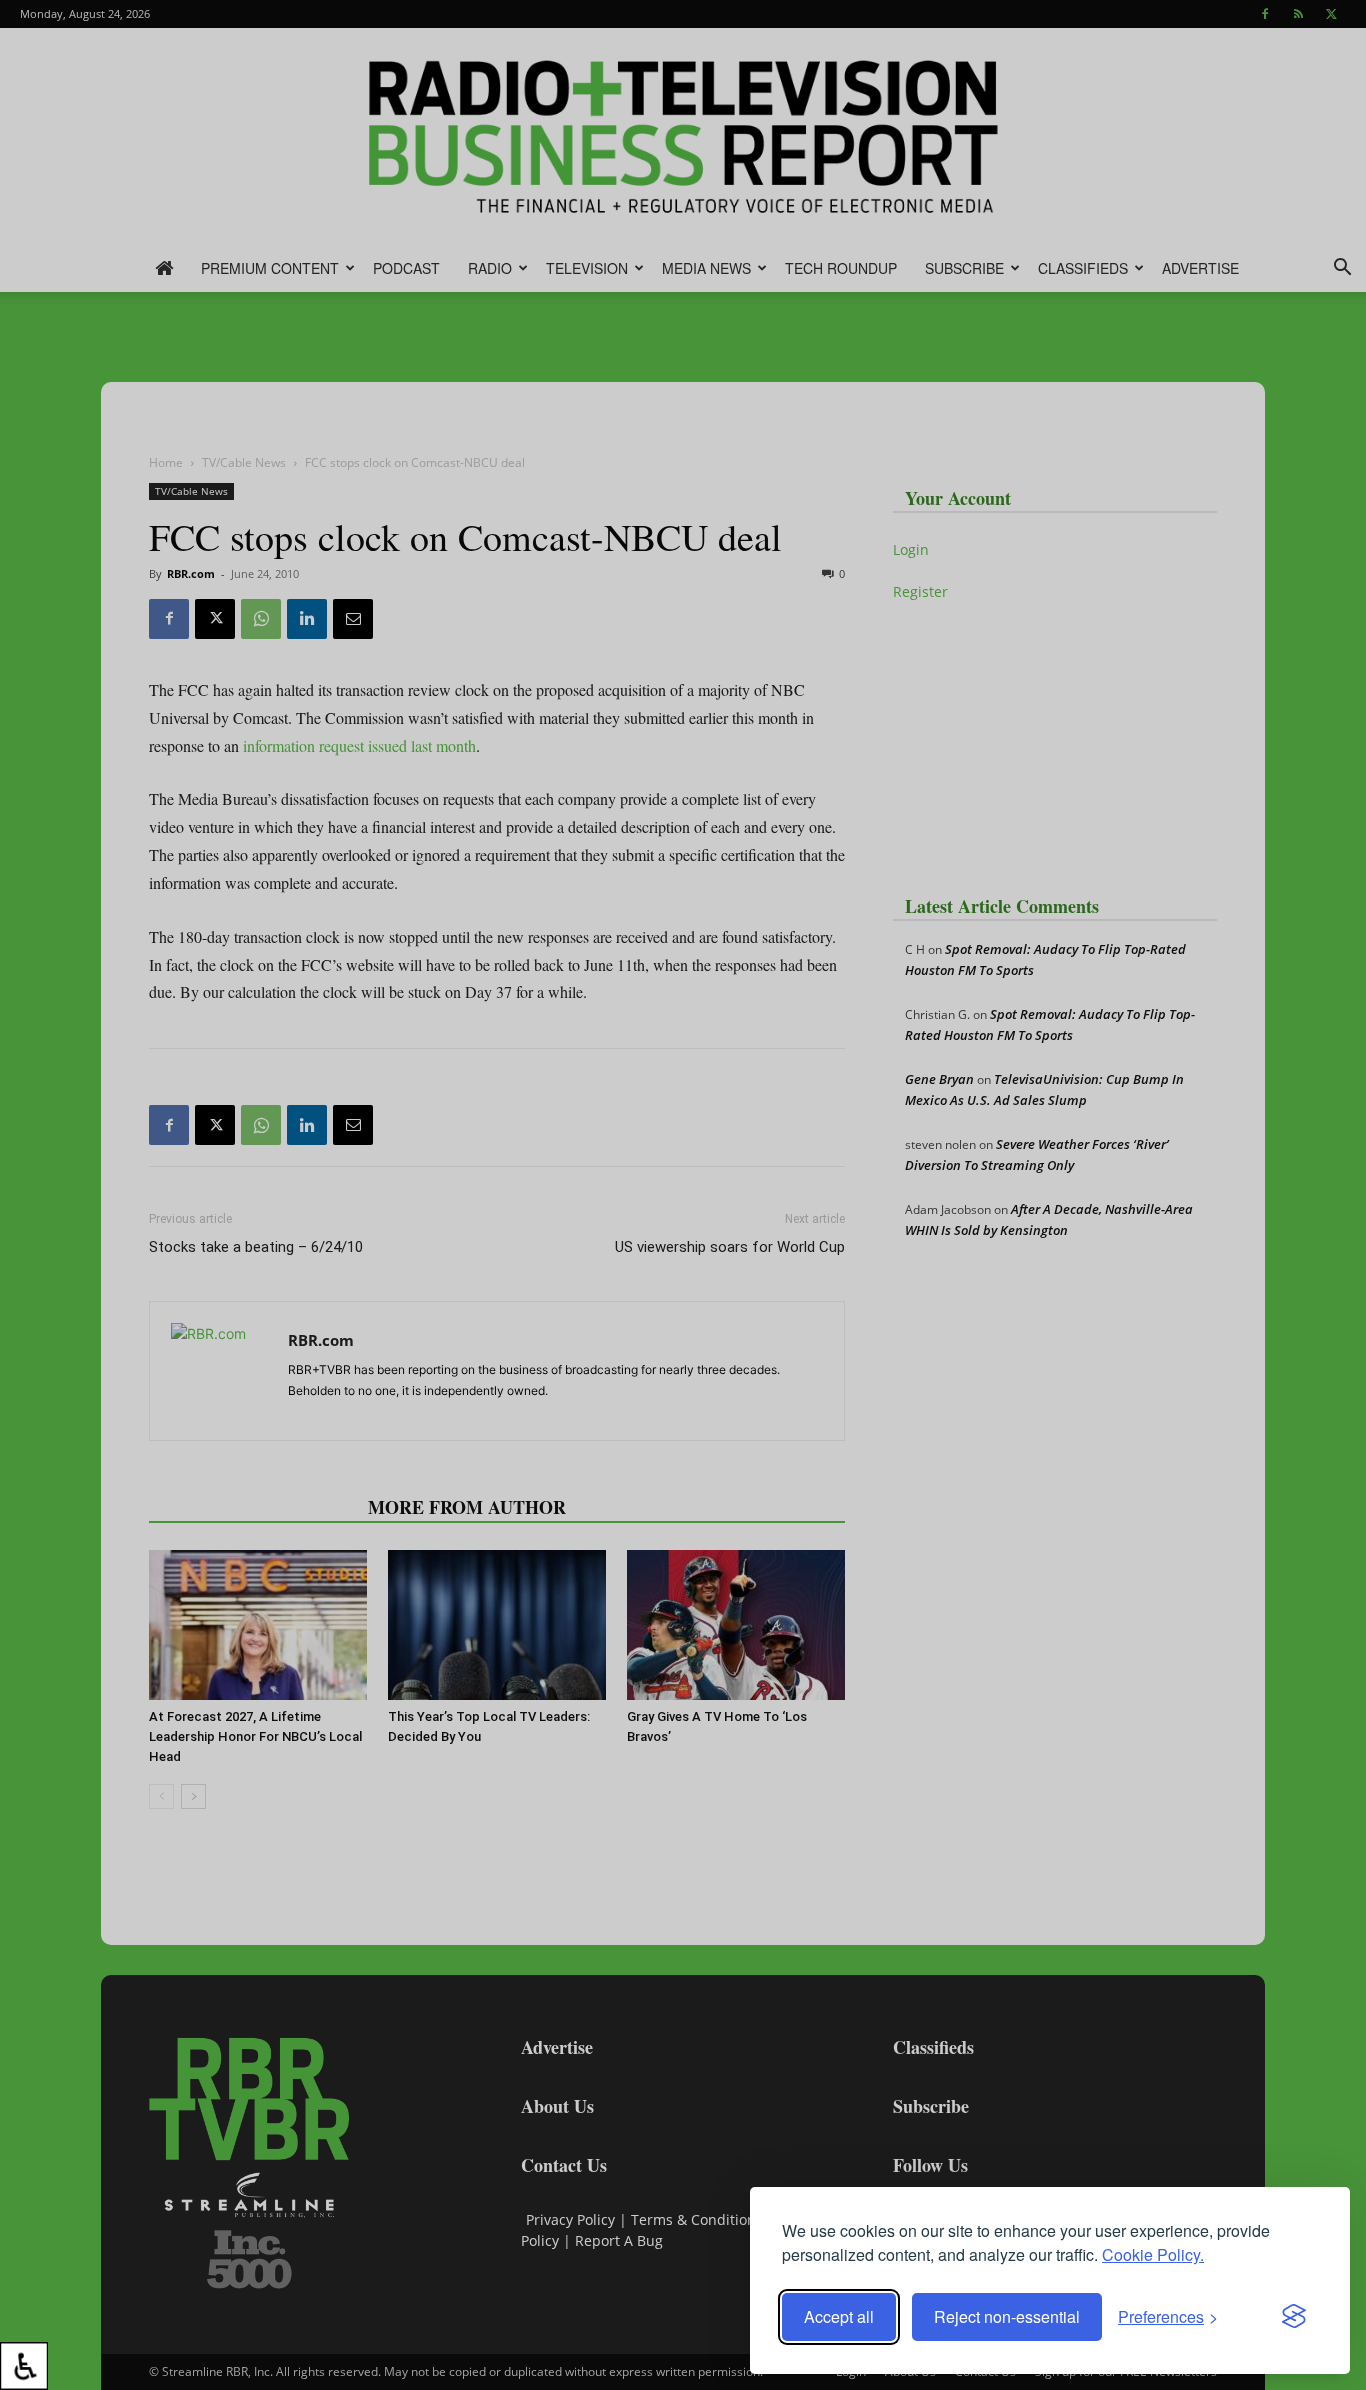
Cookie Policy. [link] (1153, 2254)
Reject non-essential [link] (1007, 2316)
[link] (24, 2366)
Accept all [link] (839, 2316)
